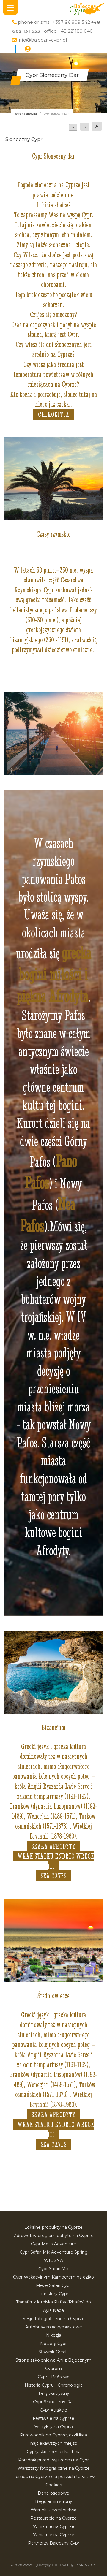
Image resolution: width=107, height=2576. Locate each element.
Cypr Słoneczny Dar (53, 2402)
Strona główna (26, 114)
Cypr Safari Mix (53, 2269)
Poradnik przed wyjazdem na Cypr (53, 2460)
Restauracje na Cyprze (53, 2518)
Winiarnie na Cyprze (54, 2526)
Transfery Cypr (54, 2294)
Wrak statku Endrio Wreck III (56, 1861)
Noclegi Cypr (53, 2344)
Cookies (54, 2485)
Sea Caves (54, 1876)
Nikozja (54, 2335)
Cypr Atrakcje (53, 2410)
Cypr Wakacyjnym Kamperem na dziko (53, 2277)
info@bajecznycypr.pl (42, 40)
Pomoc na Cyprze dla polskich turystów (53, 2477)
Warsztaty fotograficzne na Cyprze (54, 2468)
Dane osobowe (53, 2493)
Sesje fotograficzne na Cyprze (54, 2319)
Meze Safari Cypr (53, 2285)
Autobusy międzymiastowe (54, 2327)
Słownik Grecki (53, 2352)
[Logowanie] (28, 49)
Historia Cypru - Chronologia (54, 2385)
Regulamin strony (54, 2501)
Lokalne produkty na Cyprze (53, 2227)
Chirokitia (54, 414)
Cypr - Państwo (54, 2377)
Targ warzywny (54, 2393)
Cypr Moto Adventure (53, 2244)
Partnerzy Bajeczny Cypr (54, 2543)
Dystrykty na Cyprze (53, 2427)
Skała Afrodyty (53, 1846)
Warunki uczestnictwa (53, 2510)
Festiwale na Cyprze (53, 2418)
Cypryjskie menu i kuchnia (54, 2452)
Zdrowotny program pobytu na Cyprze (54, 2236)
